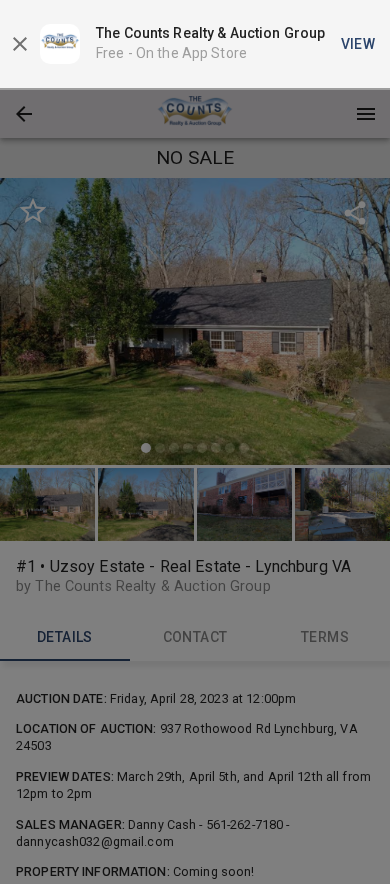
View (358, 44)
